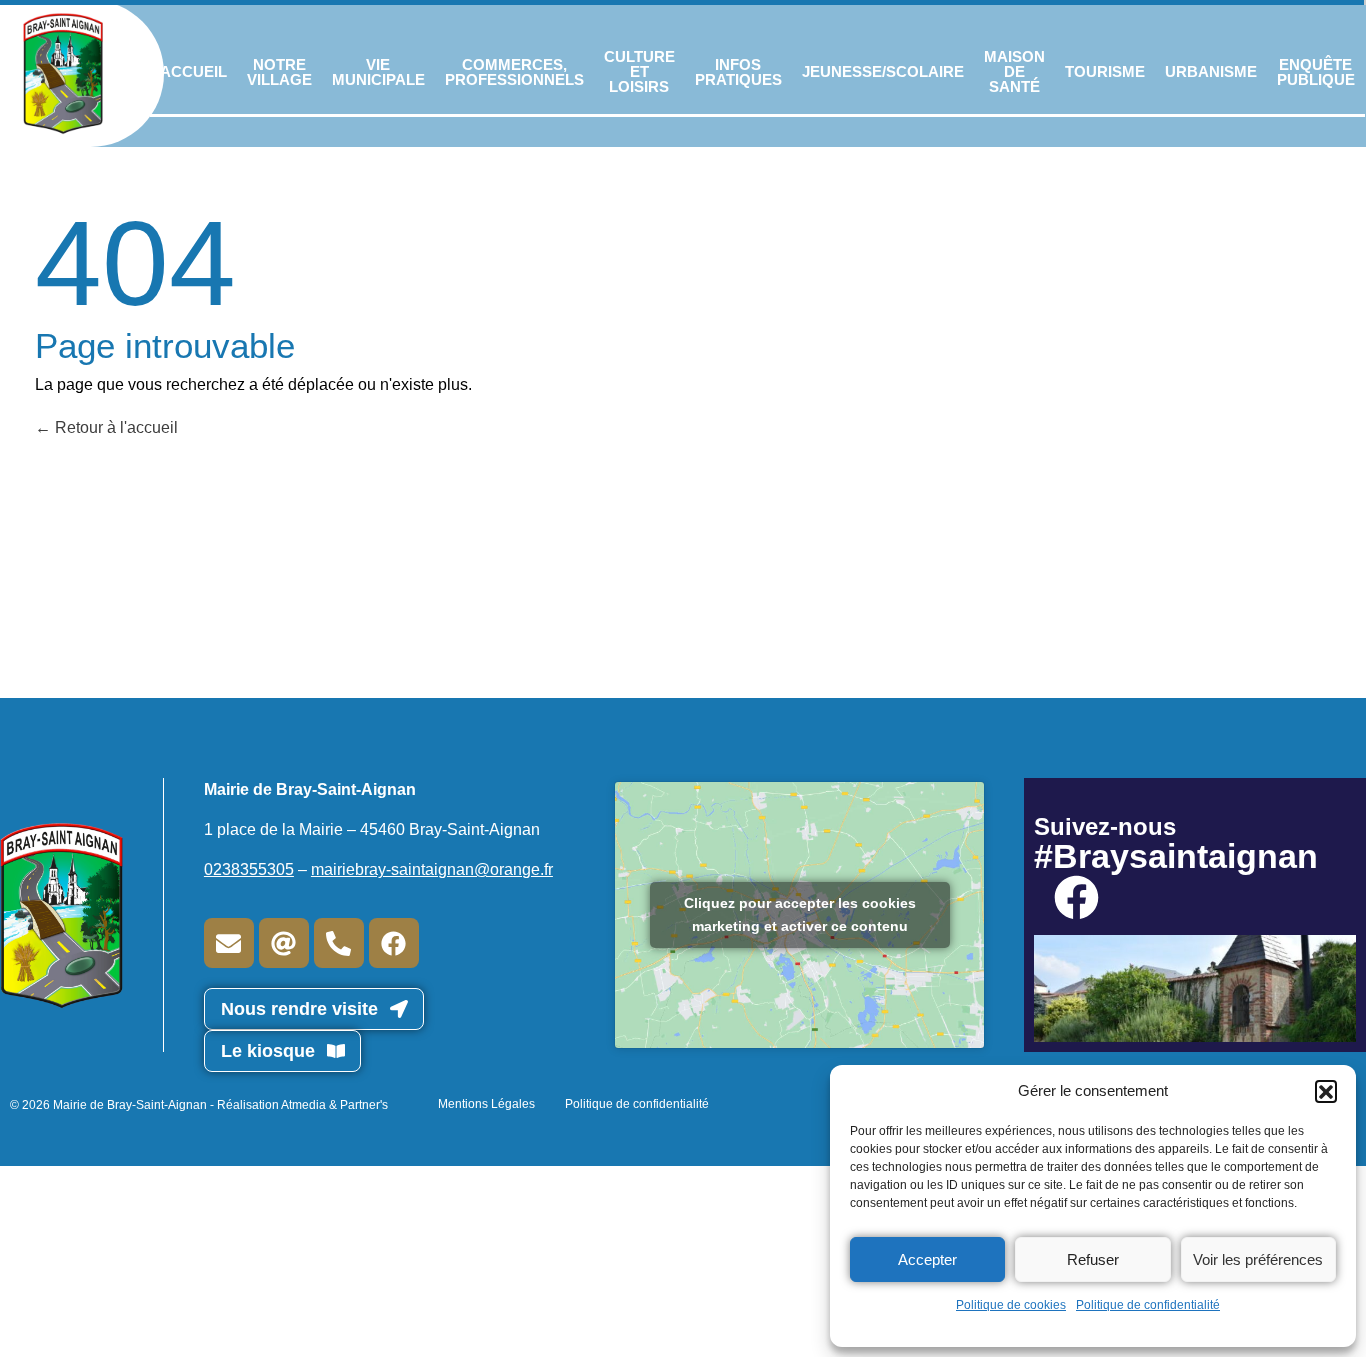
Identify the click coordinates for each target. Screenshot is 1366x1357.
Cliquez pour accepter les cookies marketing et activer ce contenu (800, 914)
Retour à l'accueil (114, 427)
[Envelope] (229, 943)
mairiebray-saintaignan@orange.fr (432, 869)
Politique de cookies (1011, 1305)
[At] (284, 943)
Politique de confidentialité (1148, 1305)
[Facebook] (394, 943)
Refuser (1093, 1259)
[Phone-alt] (339, 943)
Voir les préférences (1258, 1259)
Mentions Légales (486, 1104)
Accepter (927, 1259)
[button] (1326, 1091)
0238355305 (249, 869)
